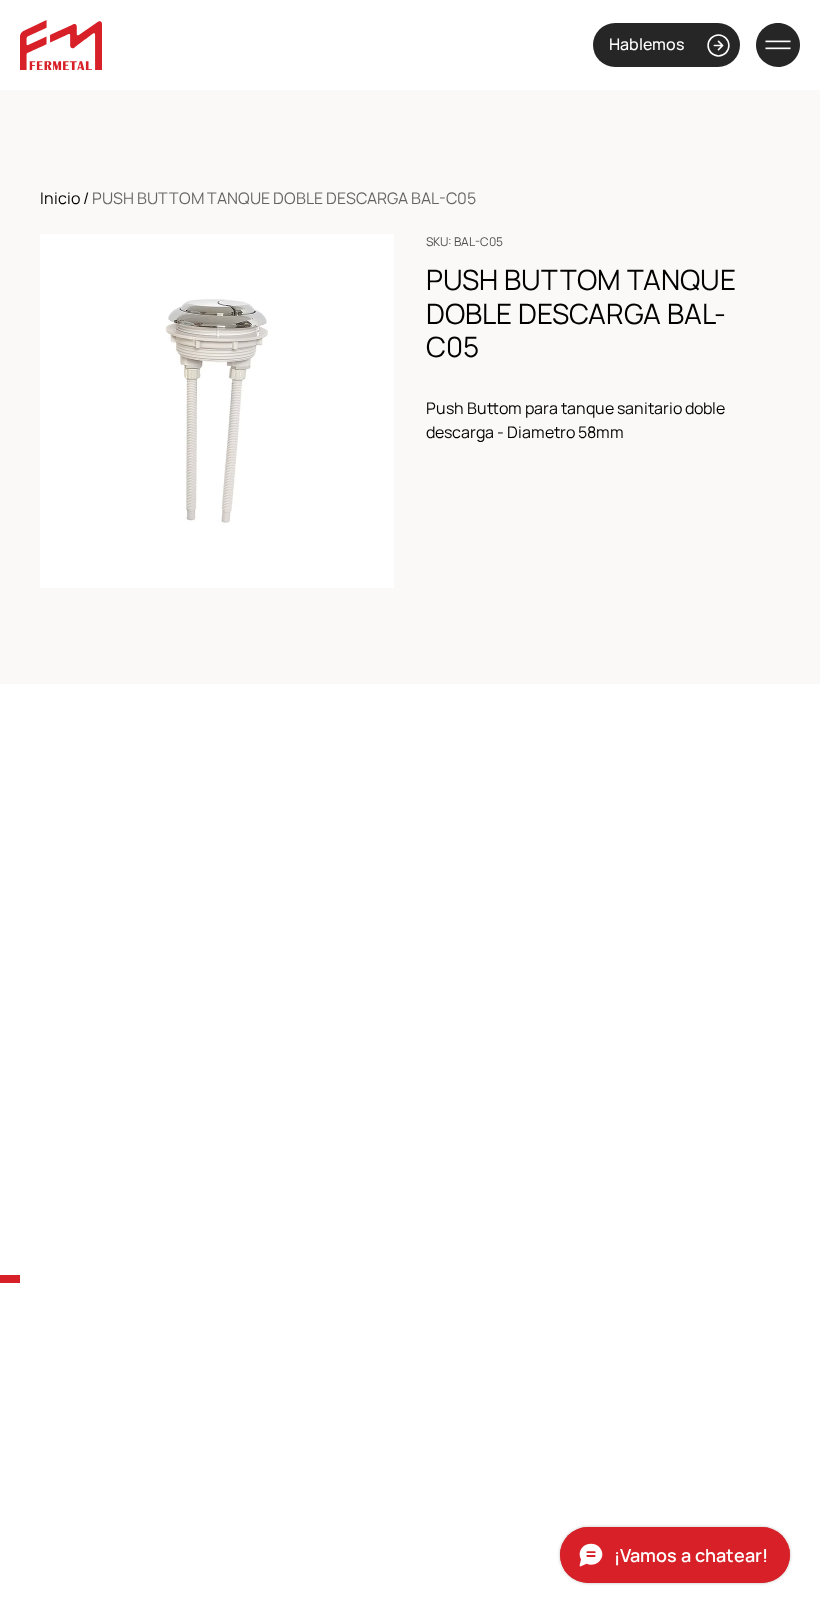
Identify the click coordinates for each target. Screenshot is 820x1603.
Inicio (60, 198)
